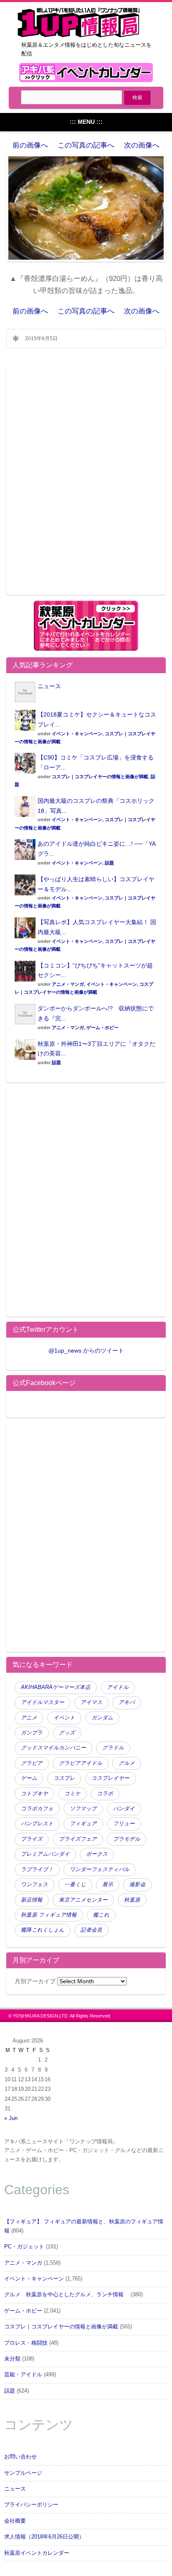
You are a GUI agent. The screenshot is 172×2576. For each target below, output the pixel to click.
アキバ (127, 1702)
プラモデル (127, 1839)
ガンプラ (32, 1733)
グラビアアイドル (81, 1763)
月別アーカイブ (35, 1981)
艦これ (101, 1915)
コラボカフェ (37, 1809)
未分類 (12, 2359)
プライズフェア (78, 1839)
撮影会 (138, 1884)
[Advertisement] (86, 485)
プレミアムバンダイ (45, 1854)
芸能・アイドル (23, 2375)
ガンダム (102, 1718)
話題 (109, 863)
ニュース (49, 686)
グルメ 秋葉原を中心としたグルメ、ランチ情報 (67, 2295)
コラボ (105, 1794)
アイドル (118, 1687)
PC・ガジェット (24, 2247)
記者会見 (91, 1930)
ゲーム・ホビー (102, 1027)
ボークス (97, 1854)
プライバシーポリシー (31, 2505)
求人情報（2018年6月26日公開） (44, 2537)
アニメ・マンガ (68, 984)
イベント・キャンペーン (77, 734)
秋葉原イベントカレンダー (37, 2553)
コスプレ (64, 1778)
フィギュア (83, 1824)
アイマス (91, 1702)
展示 (108, 1884)
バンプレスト (37, 1824)
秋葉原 (132, 1900)
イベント (64, 1718)
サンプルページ (23, 2473)
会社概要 (15, 2521)
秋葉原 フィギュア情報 (49, 1915)
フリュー (124, 1824)
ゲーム (29, 1778)
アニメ (29, 1718)
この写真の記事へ (86, 145)
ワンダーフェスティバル (100, 1869)
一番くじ (75, 1884)
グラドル (113, 1748)
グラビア (32, 1763)
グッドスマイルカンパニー (53, 1748)
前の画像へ (30, 145)
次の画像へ (142, 145)
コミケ (72, 1794)
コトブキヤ (34, 1794)
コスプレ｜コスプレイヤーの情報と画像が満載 (100, 777)
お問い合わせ (20, 2457)
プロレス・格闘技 (26, 2343)
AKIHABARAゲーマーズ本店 (56, 1687)
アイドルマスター (43, 1702)
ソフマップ (83, 1809)
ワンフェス (34, 1884)
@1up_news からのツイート (86, 1351)
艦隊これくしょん (43, 1930)
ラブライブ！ (37, 1869)
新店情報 (32, 1900)
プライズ (32, 1839)
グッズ (67, 1733)
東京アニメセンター (83, 1900)
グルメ (127, 1763)
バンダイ (124, 1809)
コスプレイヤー (110, 1778)
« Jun (11, 2118)
